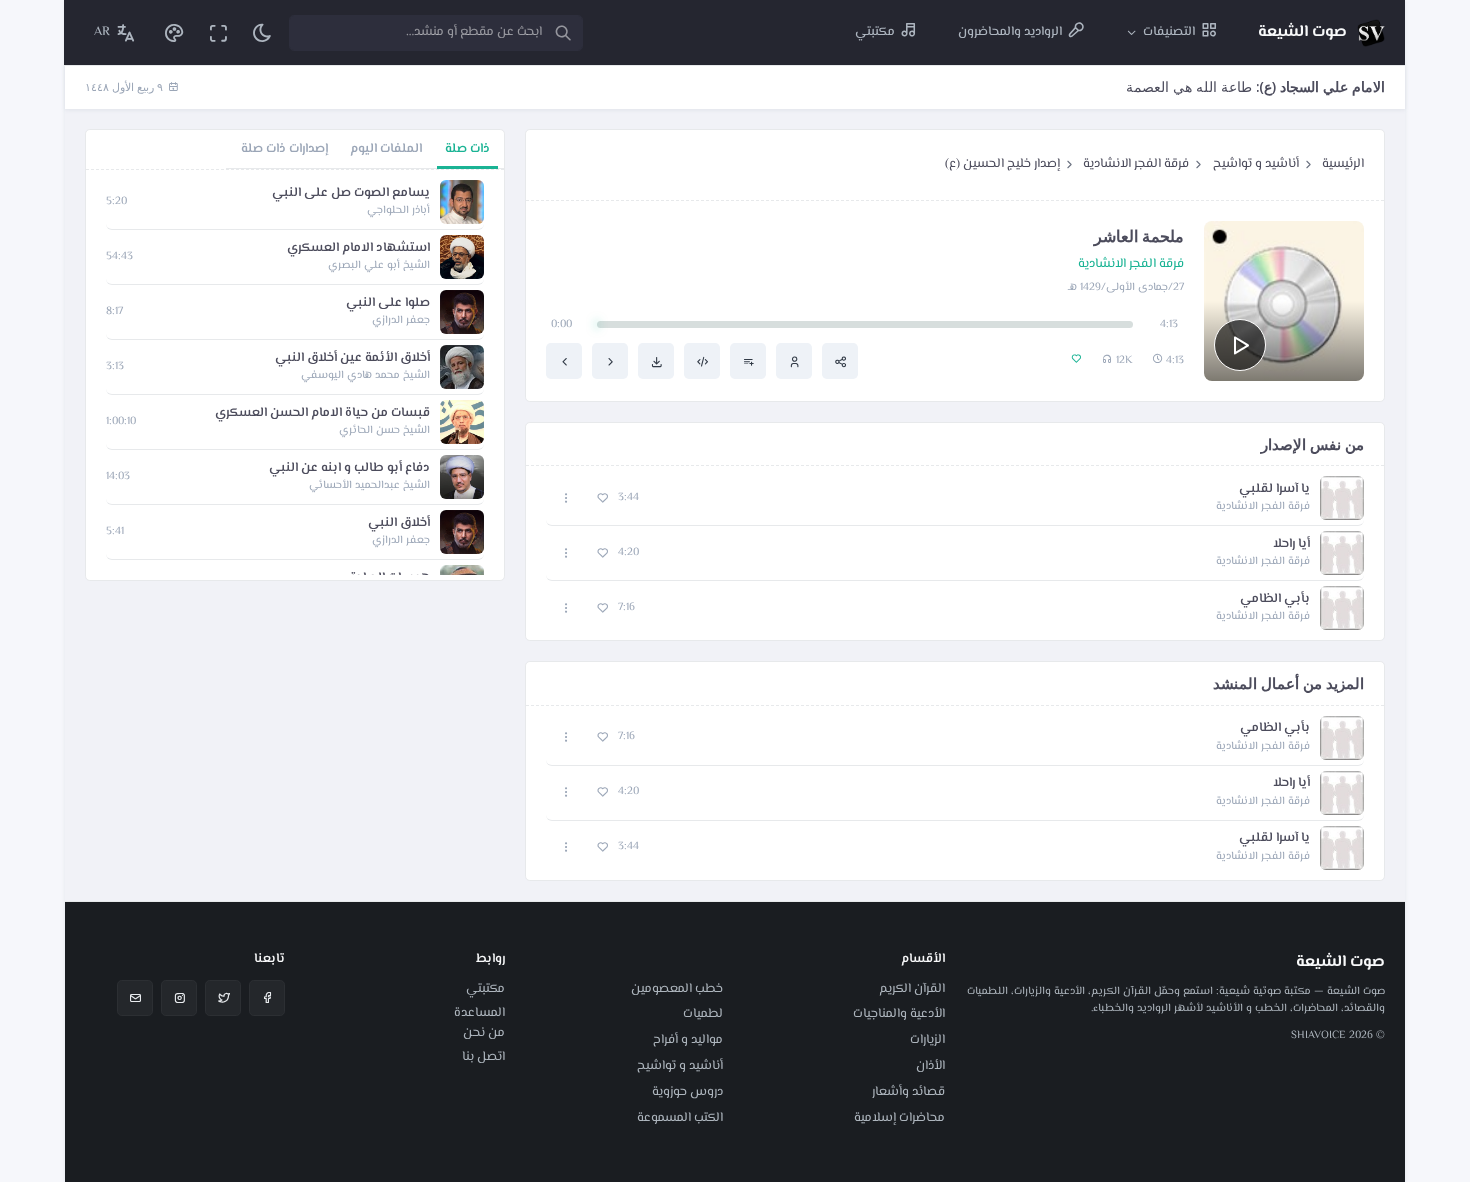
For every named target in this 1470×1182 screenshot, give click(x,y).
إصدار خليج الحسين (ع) (1002, 164)
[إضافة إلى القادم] (748, 361)
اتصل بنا (483, 1057)
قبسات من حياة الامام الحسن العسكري (322, 413)
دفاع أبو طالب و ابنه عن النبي (349, 468)
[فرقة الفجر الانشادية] (794, 361)
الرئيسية (1343, 164)
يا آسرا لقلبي (1274, 489)
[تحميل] (656, 361)
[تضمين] (702, 361)
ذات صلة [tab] (467, 149)
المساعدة (479, 1013)
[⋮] (566, 498)
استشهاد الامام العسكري (358, 248)
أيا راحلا (1291, 544)
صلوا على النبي (388, 303)
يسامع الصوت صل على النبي (351, 193)
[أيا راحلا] (564, 361)
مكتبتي (485, 989)
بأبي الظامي (1275, 599)
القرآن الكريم (912, 989)
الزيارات (927, 1040)
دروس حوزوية (687, 1092)
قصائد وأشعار (908, 1092)
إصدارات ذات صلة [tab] (284, 149)
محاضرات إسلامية (899, 1118)
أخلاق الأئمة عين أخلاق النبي (352, 358)
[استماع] (1240, 345)
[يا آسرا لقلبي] (610, 361)
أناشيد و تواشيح (1256, 164)
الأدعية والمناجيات (899, 1014)
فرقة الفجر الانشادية (1136, 164)
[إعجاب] (602, 498)
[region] (295, 375)
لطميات (703, 1014)
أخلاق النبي (399, 523)
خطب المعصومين (677, 989)
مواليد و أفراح (688, 1040)
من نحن (484, 1033)
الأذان (930, 1066)
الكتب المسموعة (680, 1118)
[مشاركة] (840, 361)
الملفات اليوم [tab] (386, 149)
